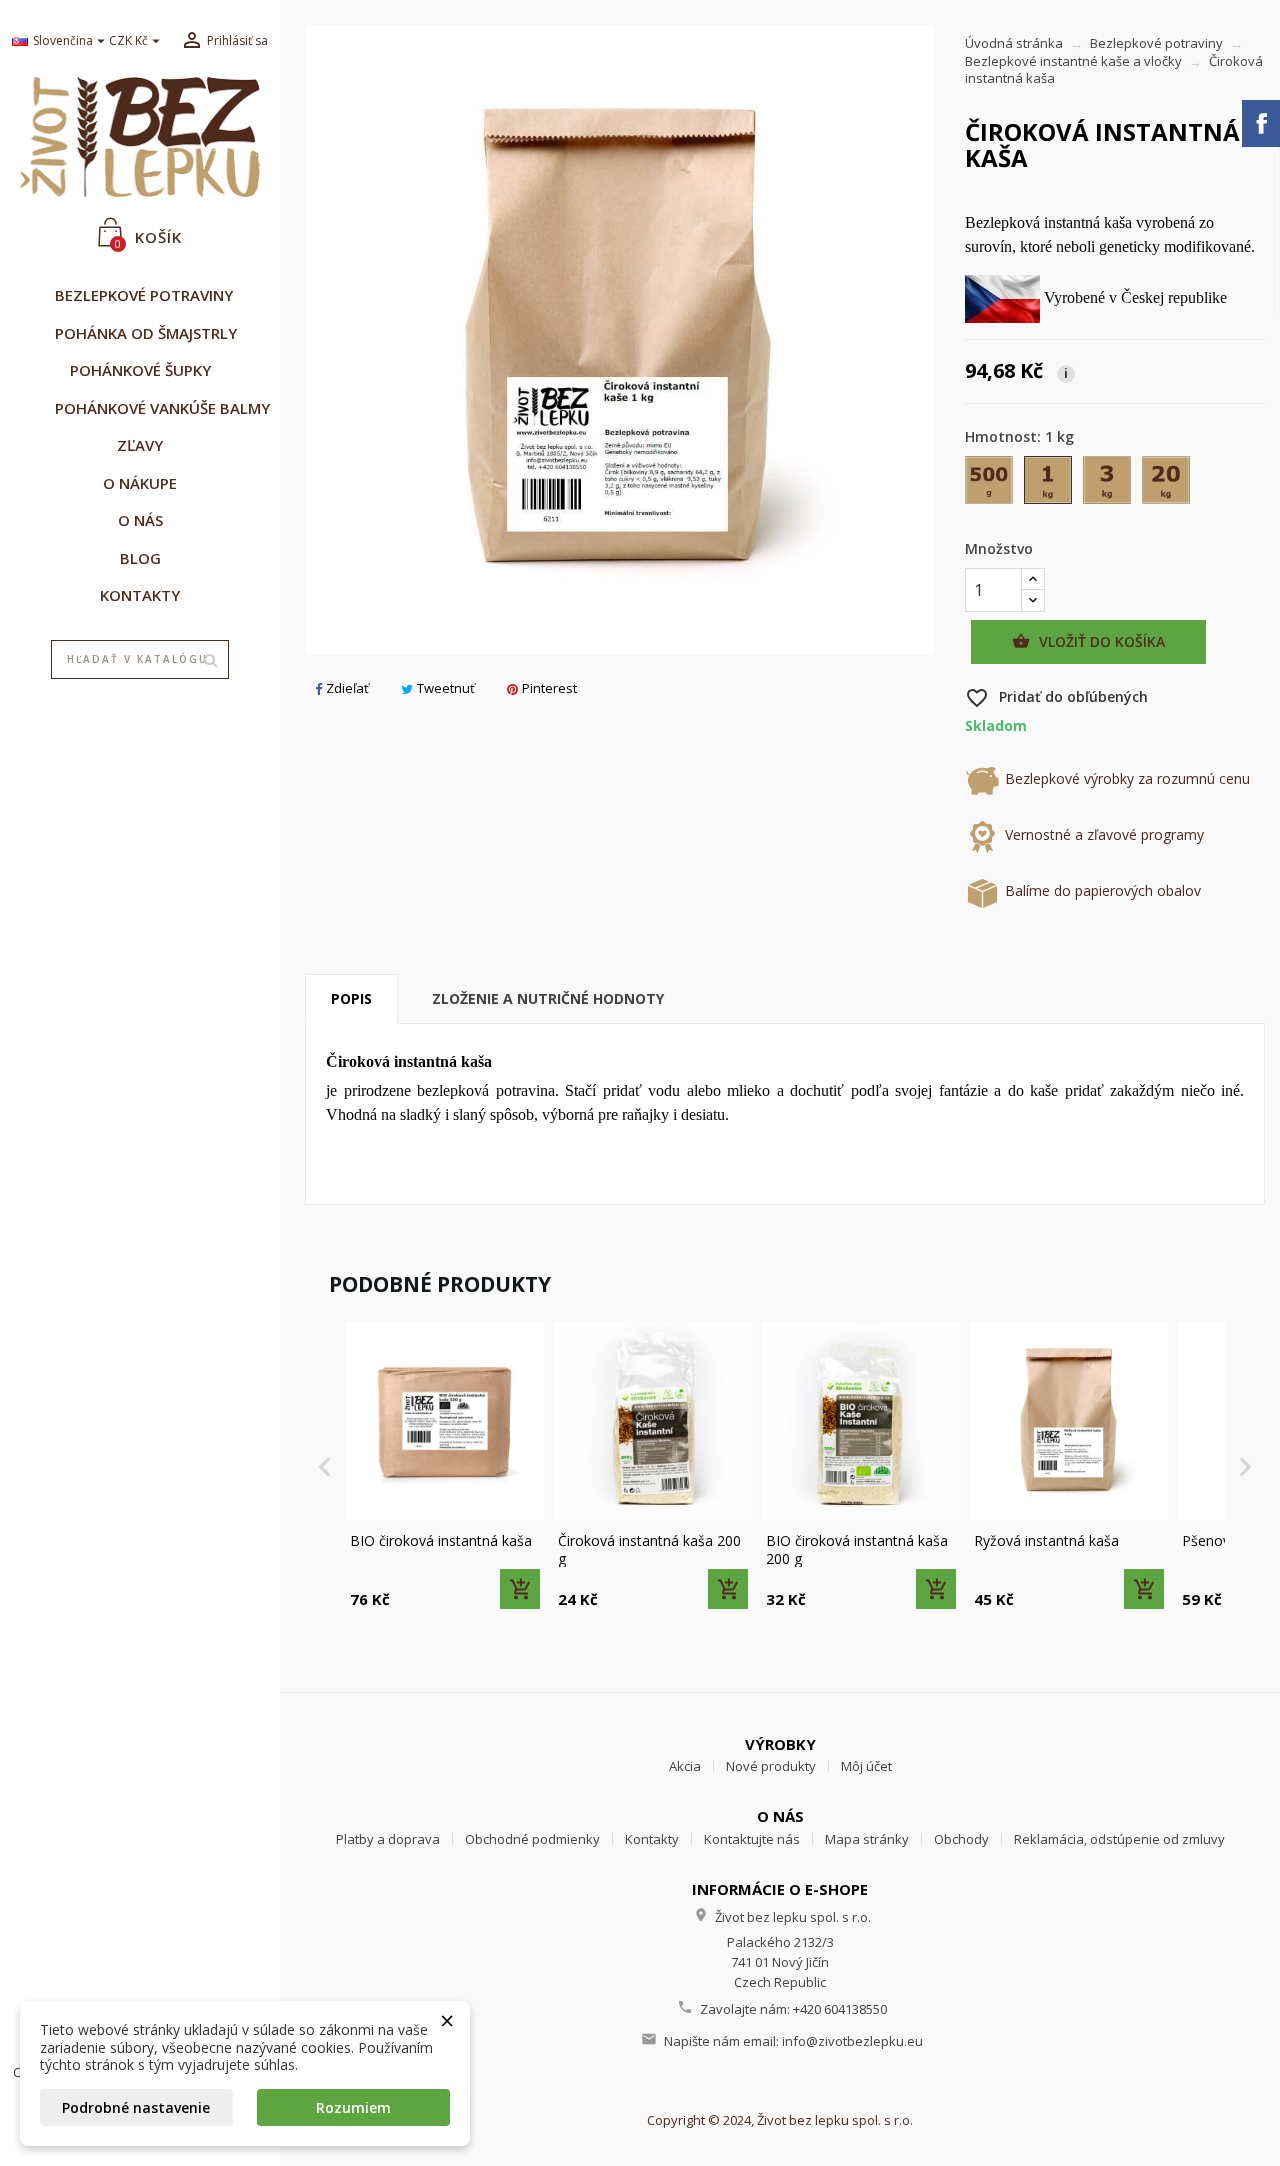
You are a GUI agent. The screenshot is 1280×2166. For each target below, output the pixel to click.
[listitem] (445, 1467)
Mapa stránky (867, 1839)
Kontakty (652, 1839)
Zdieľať (347, 688)
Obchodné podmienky (532, 1839)
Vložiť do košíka (1088, 641)
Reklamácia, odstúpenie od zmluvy (1119, 1839)
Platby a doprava (388, 1839)
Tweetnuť (446, 688)
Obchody (961, 1839)
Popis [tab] (351, 998)
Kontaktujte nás (752, 1839)
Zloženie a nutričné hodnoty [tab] (548, 998)
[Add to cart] (520, 1589)
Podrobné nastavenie (136, 2107)
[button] (325, 1467)
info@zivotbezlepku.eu (852, 2041)
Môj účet (866, 1766)
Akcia (685, 1766)
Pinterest (549, 688)
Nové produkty (771, 1766)
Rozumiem (353, 2107)
